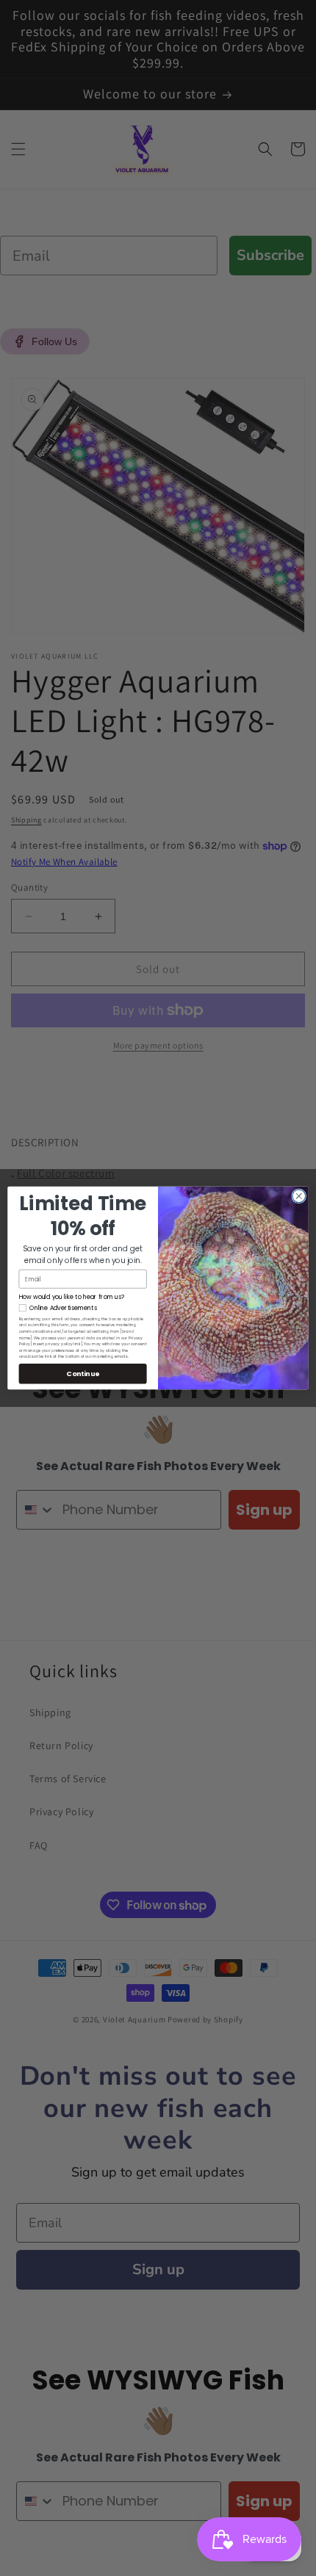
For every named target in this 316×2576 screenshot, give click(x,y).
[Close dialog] (299, 1196)
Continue (83, 1374)
